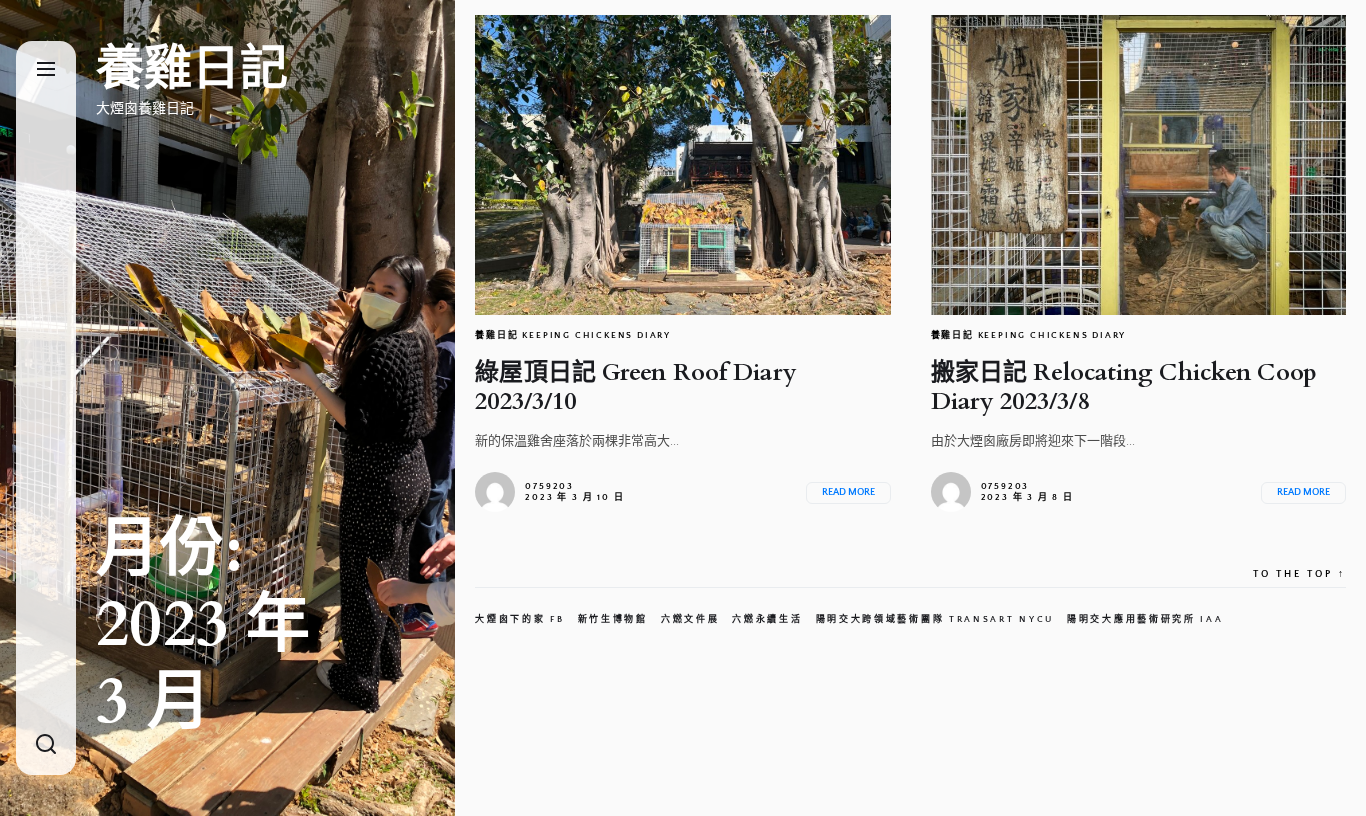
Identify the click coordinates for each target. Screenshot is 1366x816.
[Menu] (46, 70)
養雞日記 (192, 69)
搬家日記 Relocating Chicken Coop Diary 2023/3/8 (1124, 387)
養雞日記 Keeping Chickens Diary (573, 335)
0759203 (549, 486)
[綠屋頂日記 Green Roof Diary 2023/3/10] (682, 165)
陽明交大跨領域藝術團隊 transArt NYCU (935, 619)
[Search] (46, 745)
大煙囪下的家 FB (519, 619)
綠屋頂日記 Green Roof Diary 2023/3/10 (636, 387)
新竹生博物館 (613, 619)
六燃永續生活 (767, 619)
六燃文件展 (690, 619)
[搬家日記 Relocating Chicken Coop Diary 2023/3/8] (1138, 165)
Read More (848, 492)
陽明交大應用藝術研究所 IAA (1145, 619)
